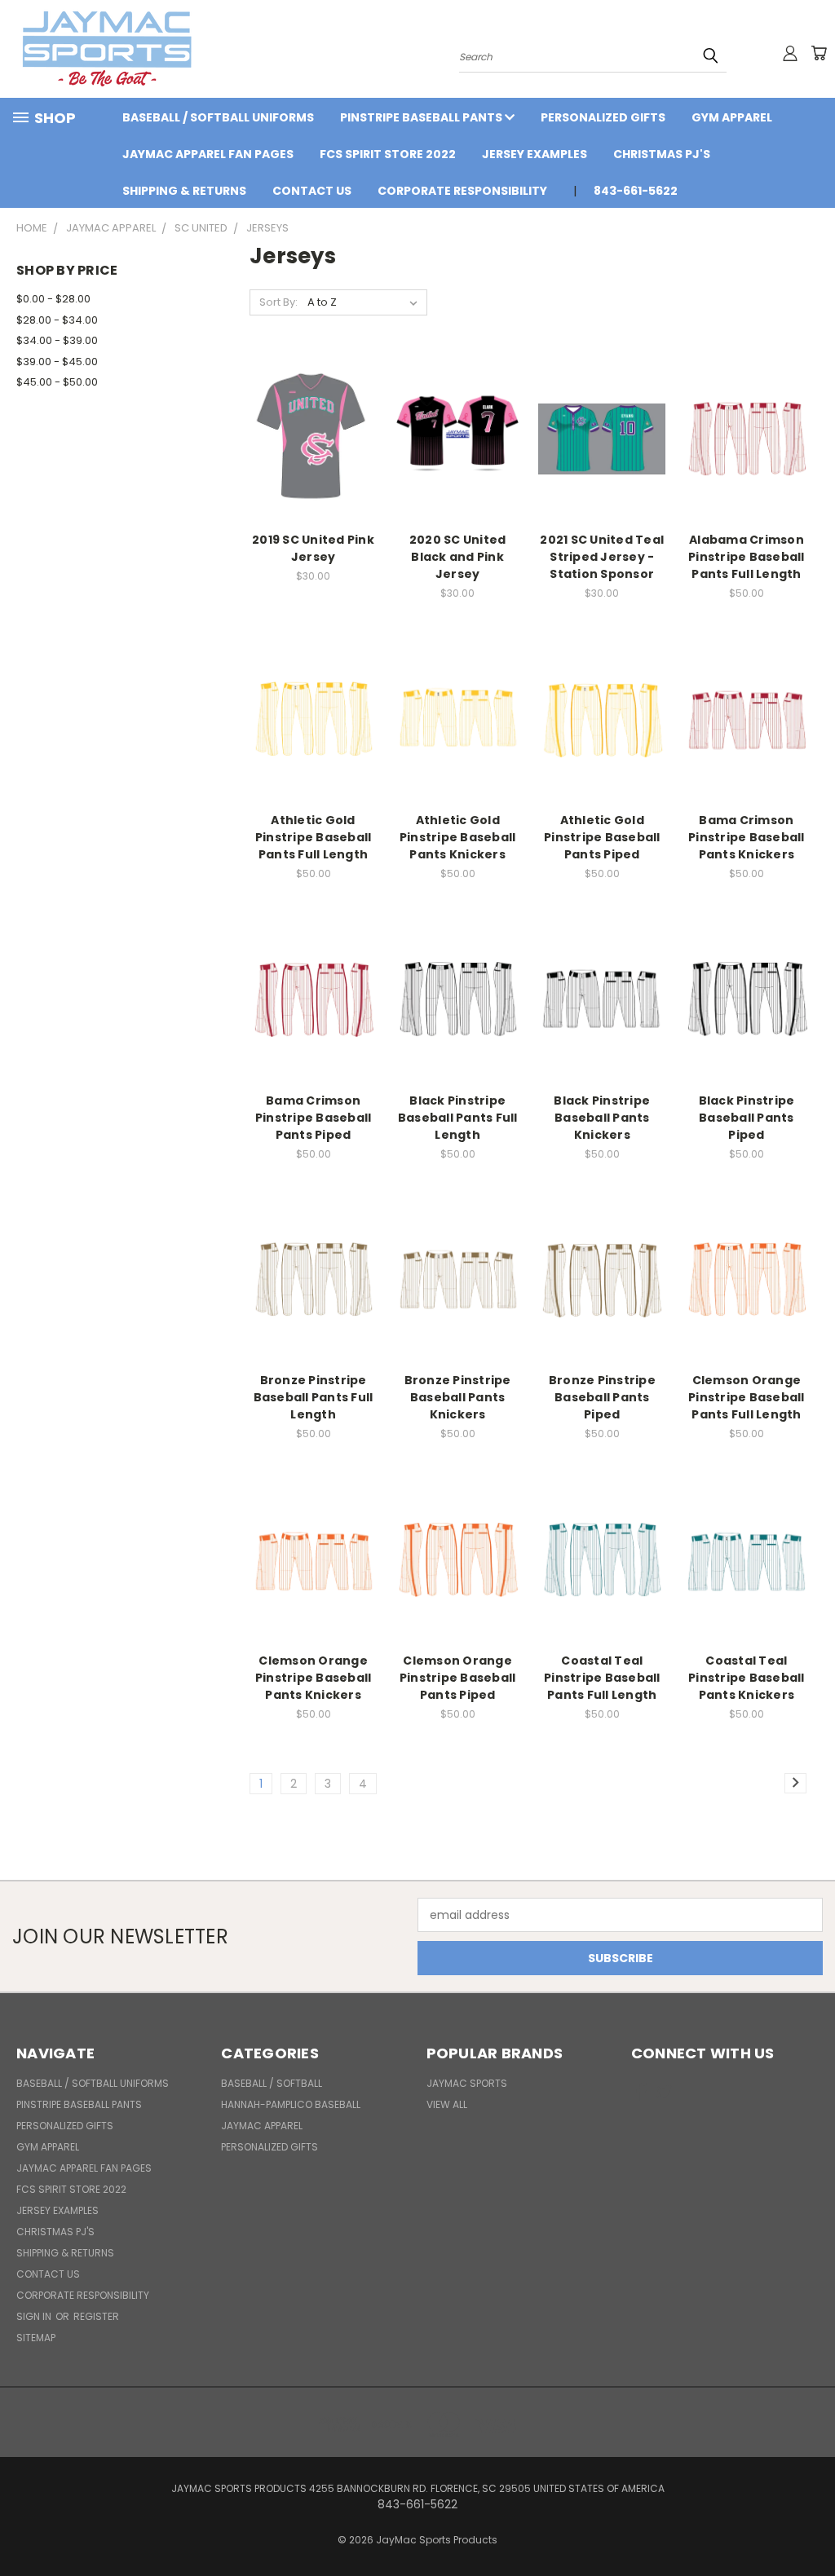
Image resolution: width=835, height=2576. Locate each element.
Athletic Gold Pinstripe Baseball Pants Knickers (458, 837)
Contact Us (312, 191)
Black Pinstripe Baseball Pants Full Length (458, 1118)
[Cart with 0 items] (819, 53)
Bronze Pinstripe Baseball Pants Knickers (458, 1397)
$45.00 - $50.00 (57, 382)
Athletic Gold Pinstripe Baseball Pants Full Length (314, 837)
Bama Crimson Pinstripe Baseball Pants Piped (314, 1118)
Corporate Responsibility (462, 191)
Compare (308, 452)
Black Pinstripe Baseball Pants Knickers (602, 1118)
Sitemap (36, 2338)
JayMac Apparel (262, 2126)
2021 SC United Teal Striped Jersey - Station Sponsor (602, 557)
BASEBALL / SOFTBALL (272, 2083)
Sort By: (278, 302)
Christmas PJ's (662, 154)
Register (96, 2316)
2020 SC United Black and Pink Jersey (458, 557)
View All (447, 2104)
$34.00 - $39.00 (57, 340)
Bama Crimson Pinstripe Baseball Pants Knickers (747, 837)
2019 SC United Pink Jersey (313, 548)
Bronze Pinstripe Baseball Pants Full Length (314, 1397)
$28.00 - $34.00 (57, 320)
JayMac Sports (467, 2083)
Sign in (35, 2316)
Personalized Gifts (603, 117)
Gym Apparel (732, 117)
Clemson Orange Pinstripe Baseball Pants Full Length (747, 1397)
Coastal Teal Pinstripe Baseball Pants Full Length (602, 1678)
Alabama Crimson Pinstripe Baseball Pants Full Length (747, 557)
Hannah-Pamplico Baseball (291, 2104)
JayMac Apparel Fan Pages (208, 154)
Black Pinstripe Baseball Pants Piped (747, 1118)
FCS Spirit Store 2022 (388, 154)
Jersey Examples (535, 154)
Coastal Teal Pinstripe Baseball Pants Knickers (747, 1678)
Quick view (313, 420)
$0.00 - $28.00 (53, 299)
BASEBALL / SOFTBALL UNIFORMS (218, 117)
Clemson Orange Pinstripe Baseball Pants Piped (458, 1678)
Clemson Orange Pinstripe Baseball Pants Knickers (314, 1678)
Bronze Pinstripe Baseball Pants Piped (602, 1397)
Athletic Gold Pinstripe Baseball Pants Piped (602, 837)
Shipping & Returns (184, 191)
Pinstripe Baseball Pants (422, 117)
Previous (810, 2525)
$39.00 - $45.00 (57, 362)
